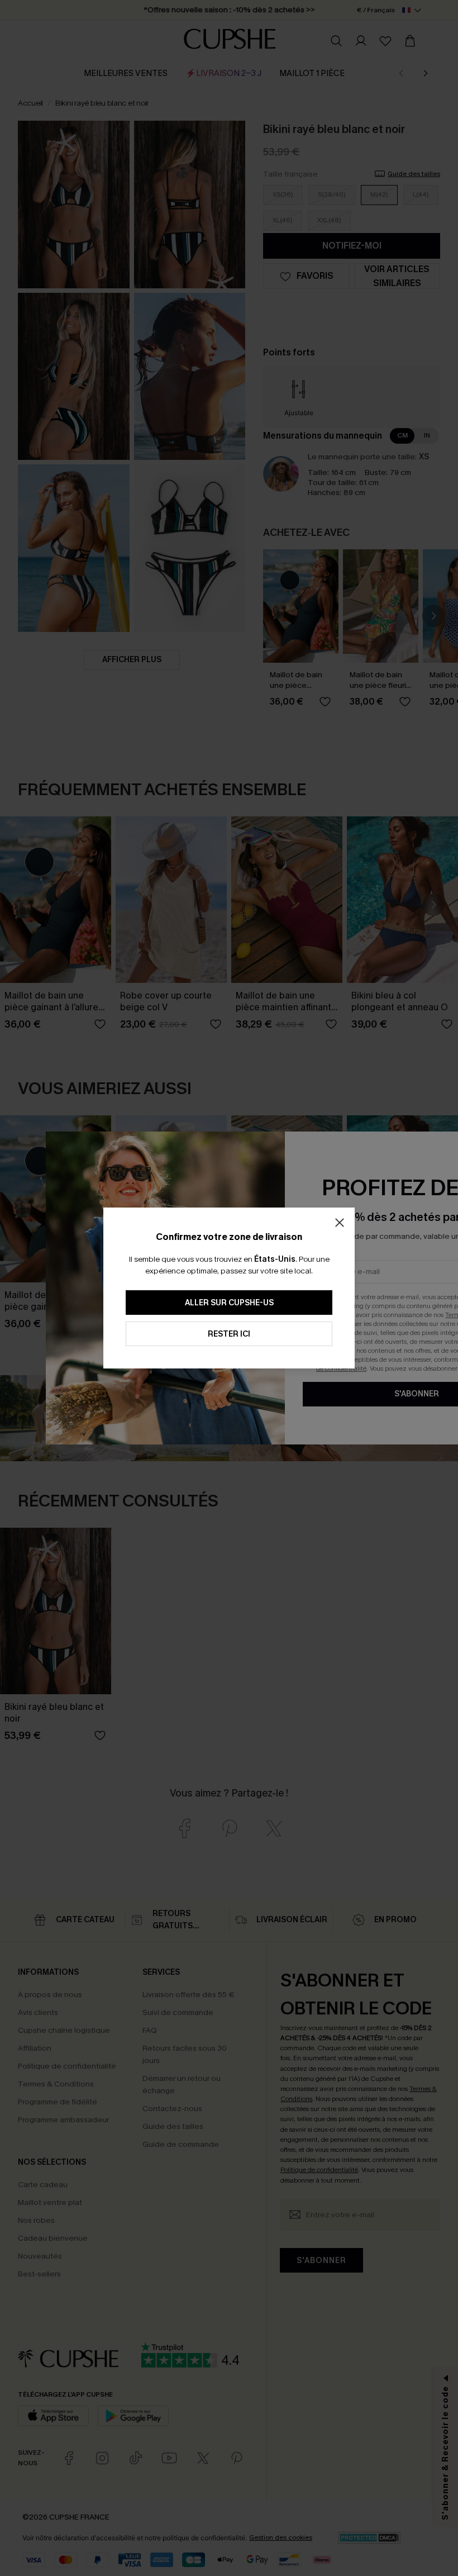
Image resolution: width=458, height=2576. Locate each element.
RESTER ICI (229, 1334)
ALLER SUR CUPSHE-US (229, 1303)
